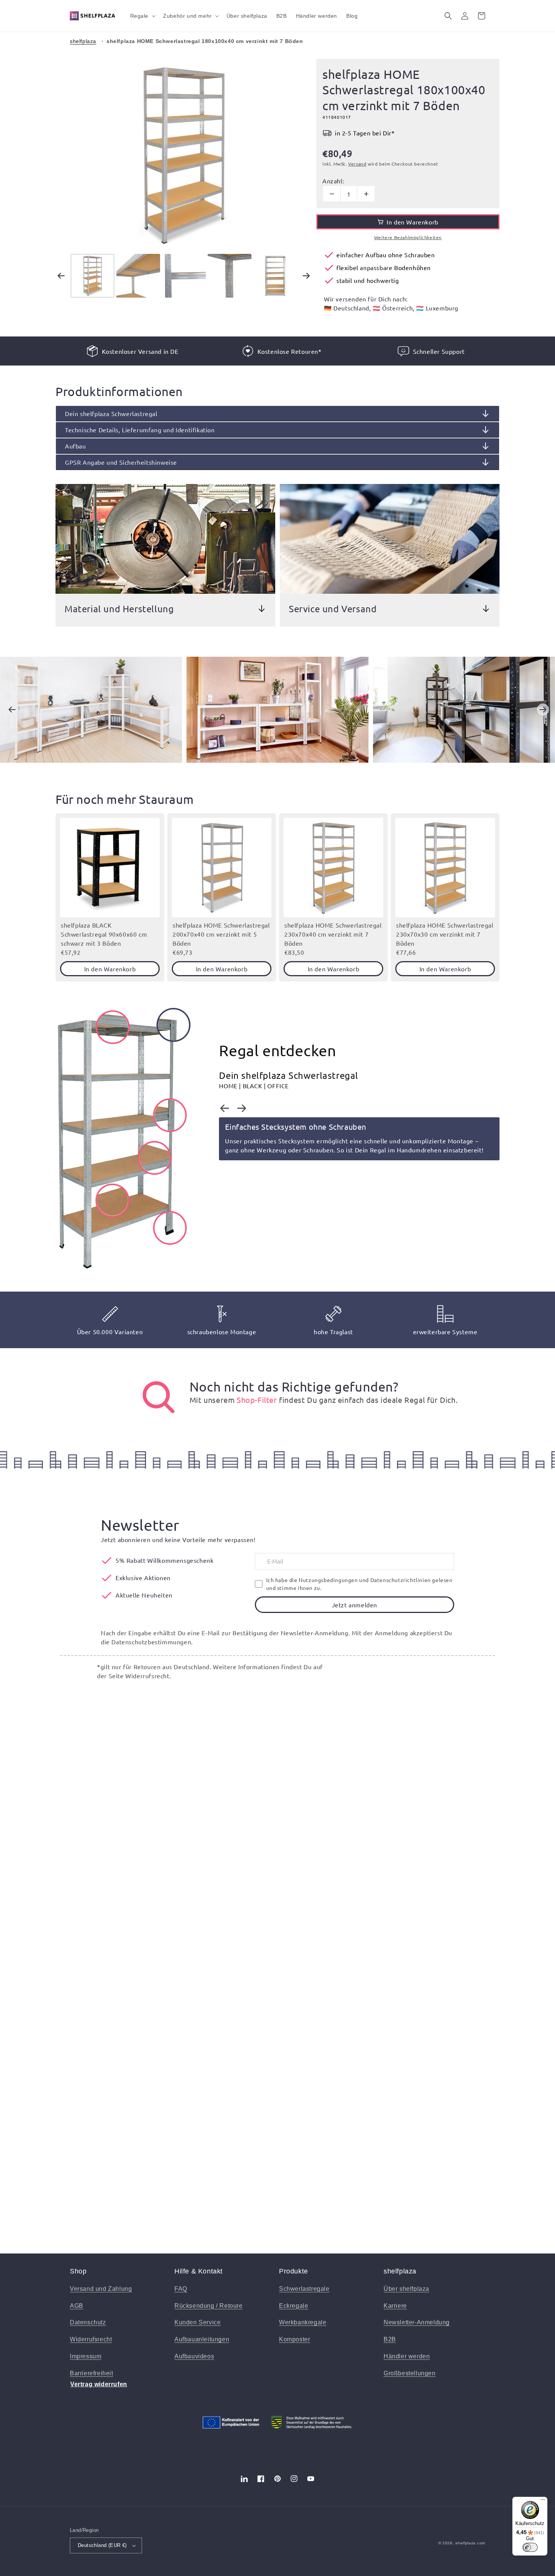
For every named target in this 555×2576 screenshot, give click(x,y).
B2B (390, 2339)
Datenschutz (88, 2322)
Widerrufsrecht (91, 2339)
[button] (142, 16)
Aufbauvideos (194, 2356)
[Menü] (543, 2501)
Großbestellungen (410, 2373)
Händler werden (407, 2356)
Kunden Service (197, 2322)
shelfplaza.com (470, 2543)
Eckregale (294, 2306)
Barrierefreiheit (92, 2373)
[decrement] (332, 194)
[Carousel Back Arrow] (61, 276)
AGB (77, 2306)
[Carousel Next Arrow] (306, 276)
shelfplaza (83, 41)
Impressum (86, 2356)
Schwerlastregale (304, 2289)
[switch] (530, 2547)
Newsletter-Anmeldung (417, 2322)
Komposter (294, 2339)
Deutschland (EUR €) (102, 2545)
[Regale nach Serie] (159, 1397)
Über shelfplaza (406, 2289)
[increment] (366, 194)
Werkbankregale (303, 2322)
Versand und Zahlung (101, 2289)
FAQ (181, 2289)
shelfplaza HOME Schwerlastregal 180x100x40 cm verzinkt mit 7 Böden (205, 41)
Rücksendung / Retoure (209, 2306)
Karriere (395, 2306)
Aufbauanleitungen (202, 2339)
